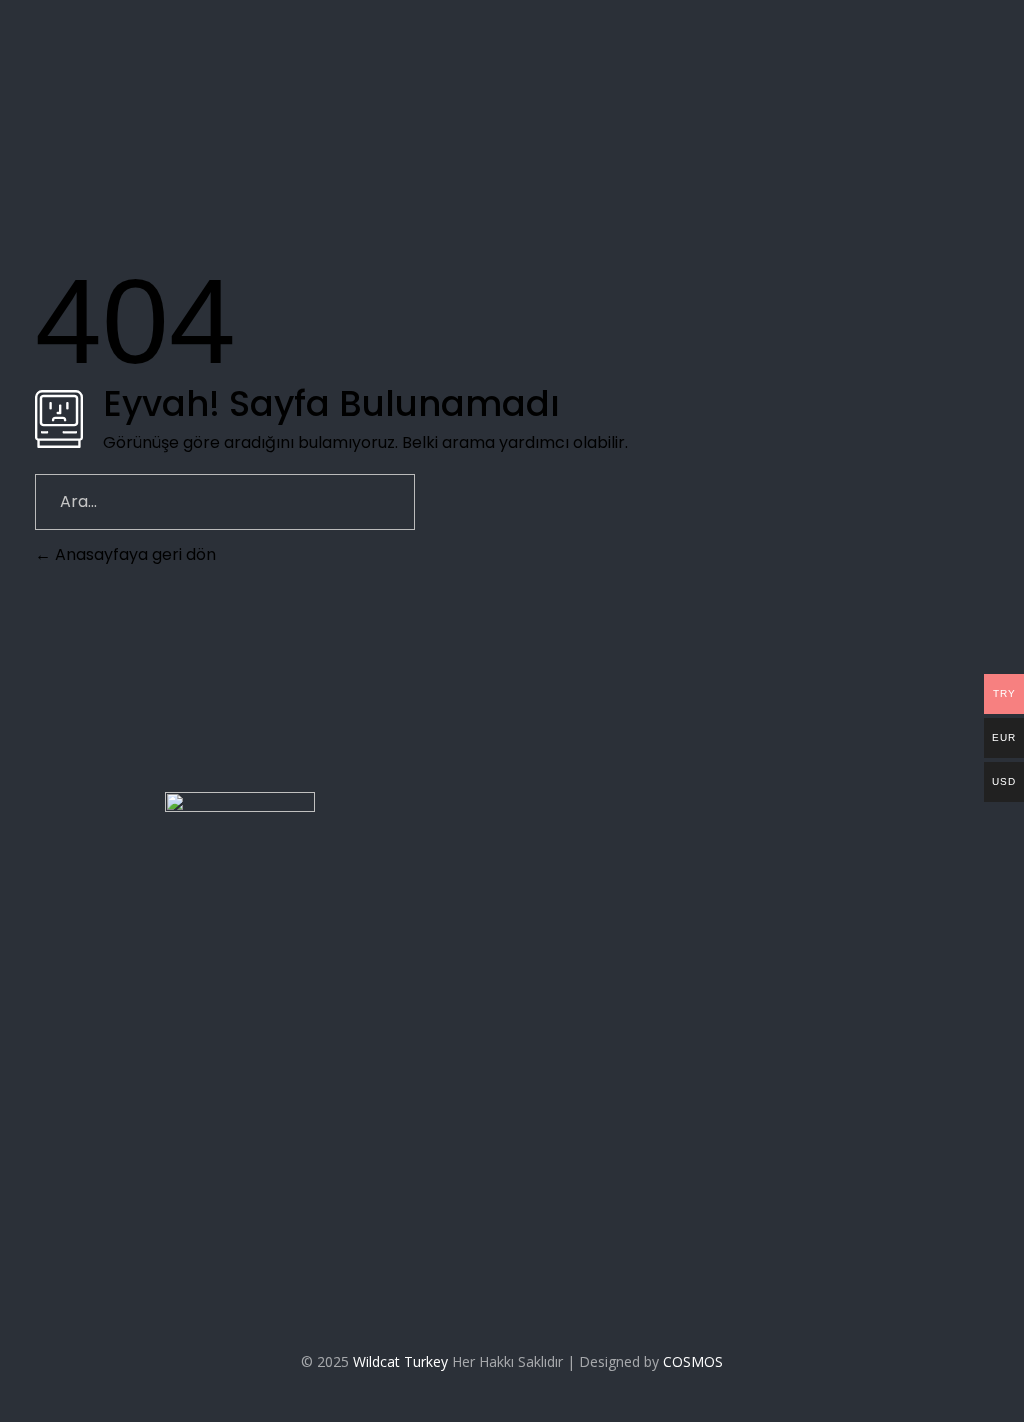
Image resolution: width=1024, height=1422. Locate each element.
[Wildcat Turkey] (240, 78)
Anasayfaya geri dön (133, 554)
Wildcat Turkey (400, 1361)
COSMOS (693, 1361)
